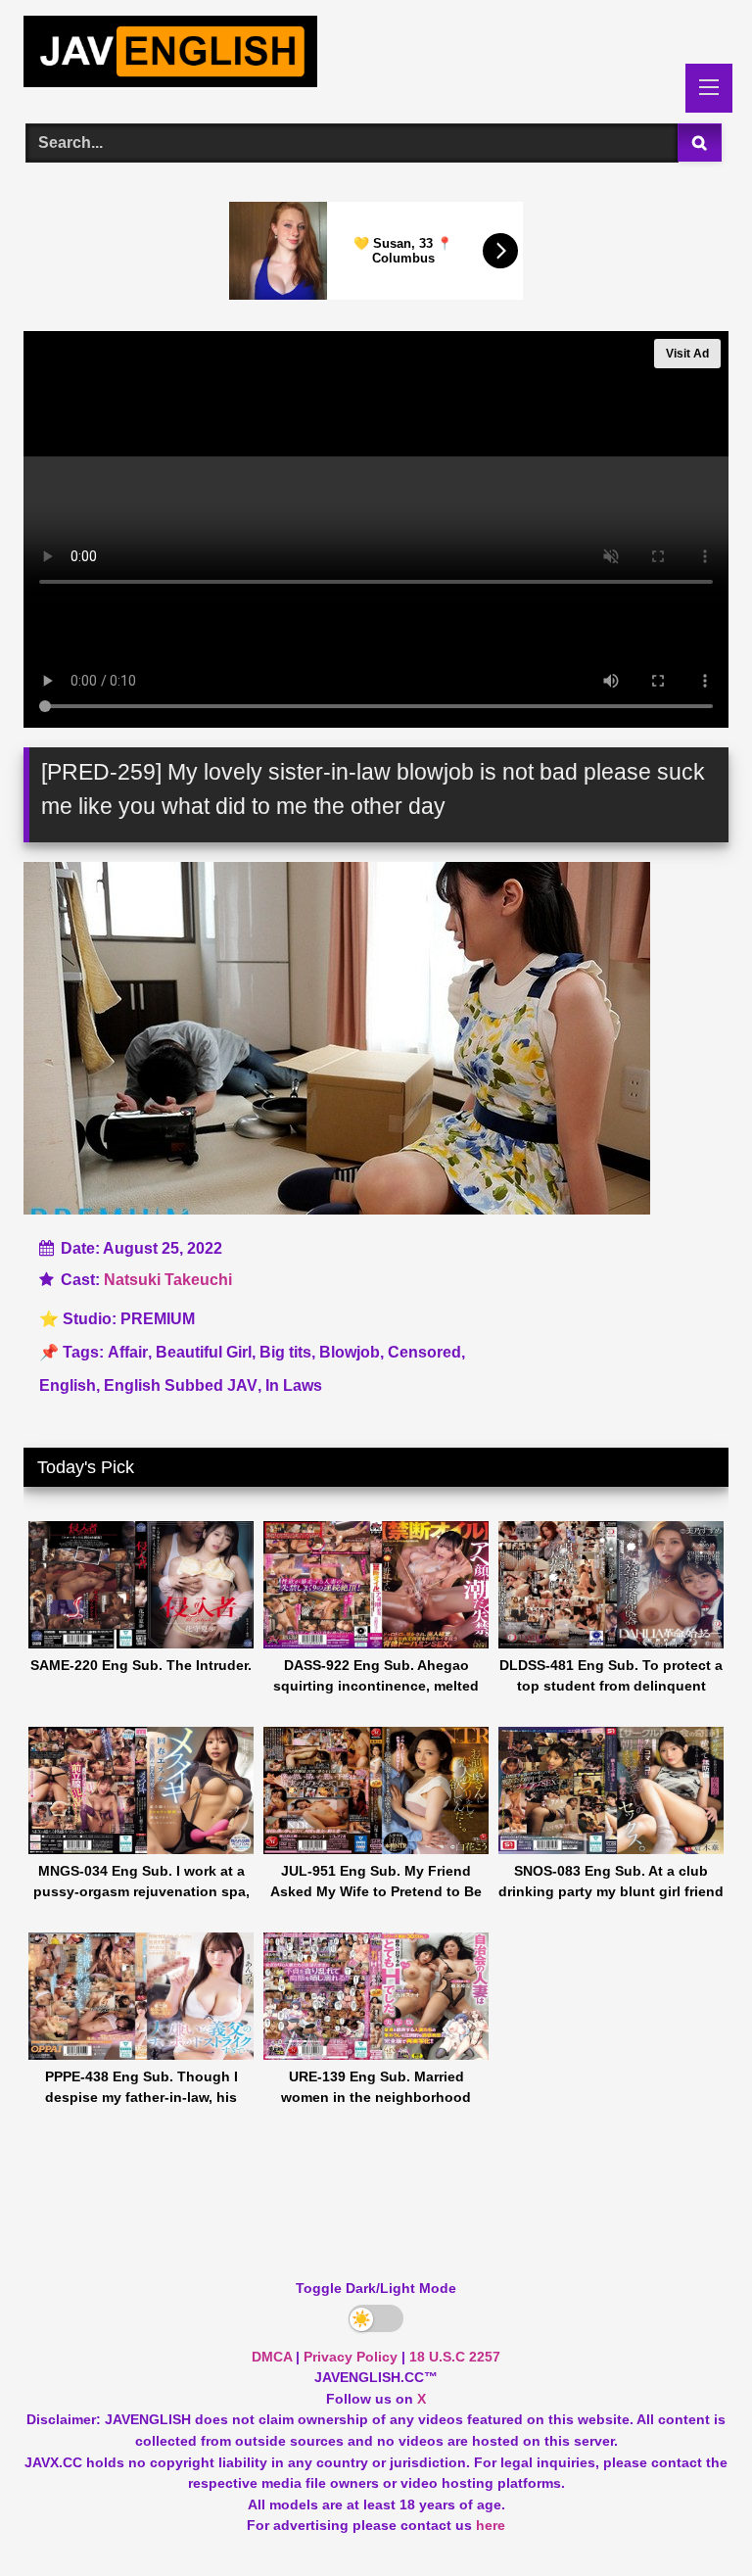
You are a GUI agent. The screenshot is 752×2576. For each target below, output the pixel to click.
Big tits (285, 1352)
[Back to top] (691, 2518)
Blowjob (350, 1352)
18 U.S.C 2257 (455, 2357)
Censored (424, 1352)
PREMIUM (158, 1319)
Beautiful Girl (204, 1352)
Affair (128, 1352)
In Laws (294, 1385)
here (491, 2525)
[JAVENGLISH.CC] (376, 55)
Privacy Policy (351, 2357)
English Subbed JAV (181, 1385)
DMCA (272, 2357)
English (68, 1385)
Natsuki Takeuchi (168, 1280)
